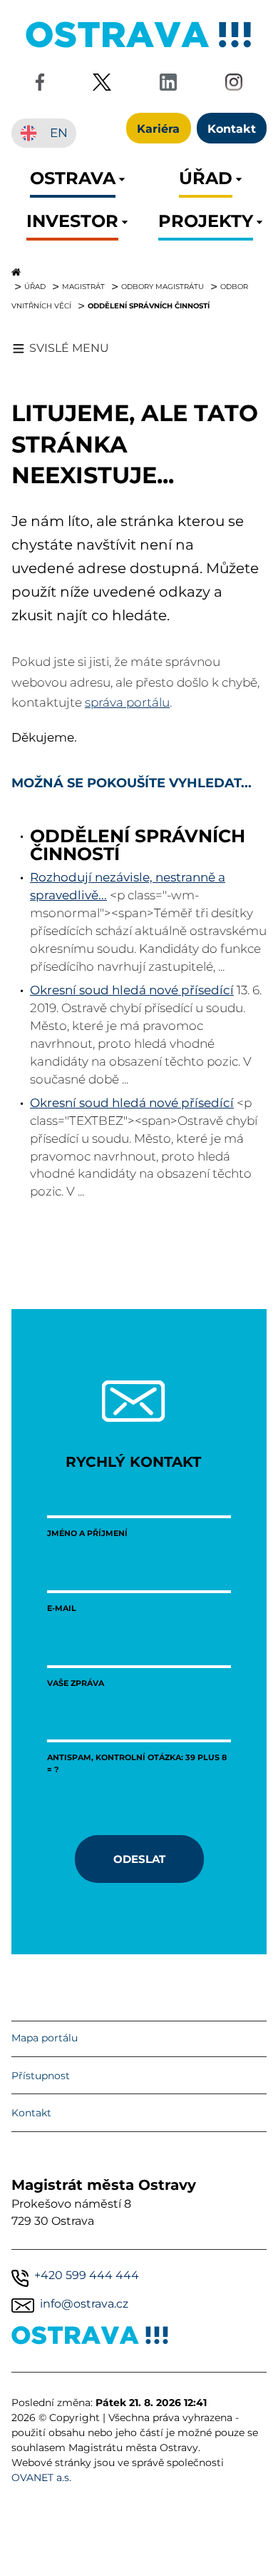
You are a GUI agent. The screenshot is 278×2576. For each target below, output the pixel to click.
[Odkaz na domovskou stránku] (139, 272)
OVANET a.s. (41, 2477)
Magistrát (83, 286)
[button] (73, 182)
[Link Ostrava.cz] (90, 2338)
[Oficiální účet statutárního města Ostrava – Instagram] (234, 85)
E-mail (62, 1608)
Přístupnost (41, 2076)
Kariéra (158, 128)
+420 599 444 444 (87, 2275)
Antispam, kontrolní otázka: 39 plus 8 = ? (137, 1763)
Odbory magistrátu (163, 286)
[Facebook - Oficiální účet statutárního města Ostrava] (40, 85)
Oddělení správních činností (149, 305)
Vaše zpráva (76, 1683)
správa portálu (127, 702)
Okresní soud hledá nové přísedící (132, 990)
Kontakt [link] (232, 128)
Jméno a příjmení (87, 1533)
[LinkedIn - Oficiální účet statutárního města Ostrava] (168, 85)
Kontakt (31, 2113)
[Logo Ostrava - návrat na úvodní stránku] (139, 47)
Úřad (35, 286)
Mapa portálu (45, 2038)
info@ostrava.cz (84, 2304)
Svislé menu (69, 348)
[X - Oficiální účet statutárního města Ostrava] (102, 85)
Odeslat (139, 1859)
